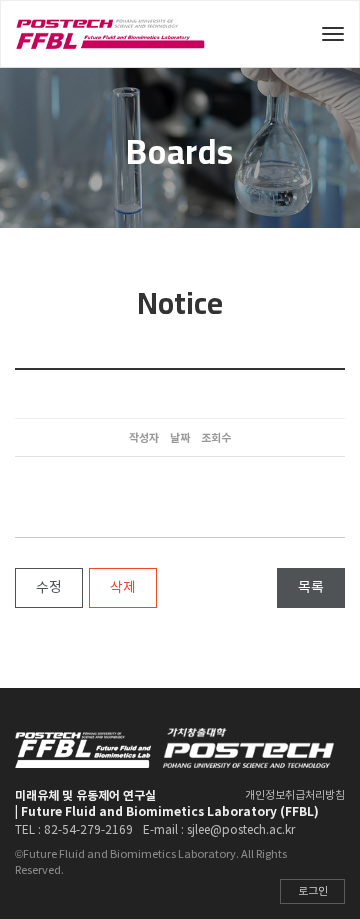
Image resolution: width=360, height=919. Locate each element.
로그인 (313, 891)
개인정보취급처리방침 (295, 795)
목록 (311, 588)
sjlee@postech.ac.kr (241, 830)
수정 (49, 588)
